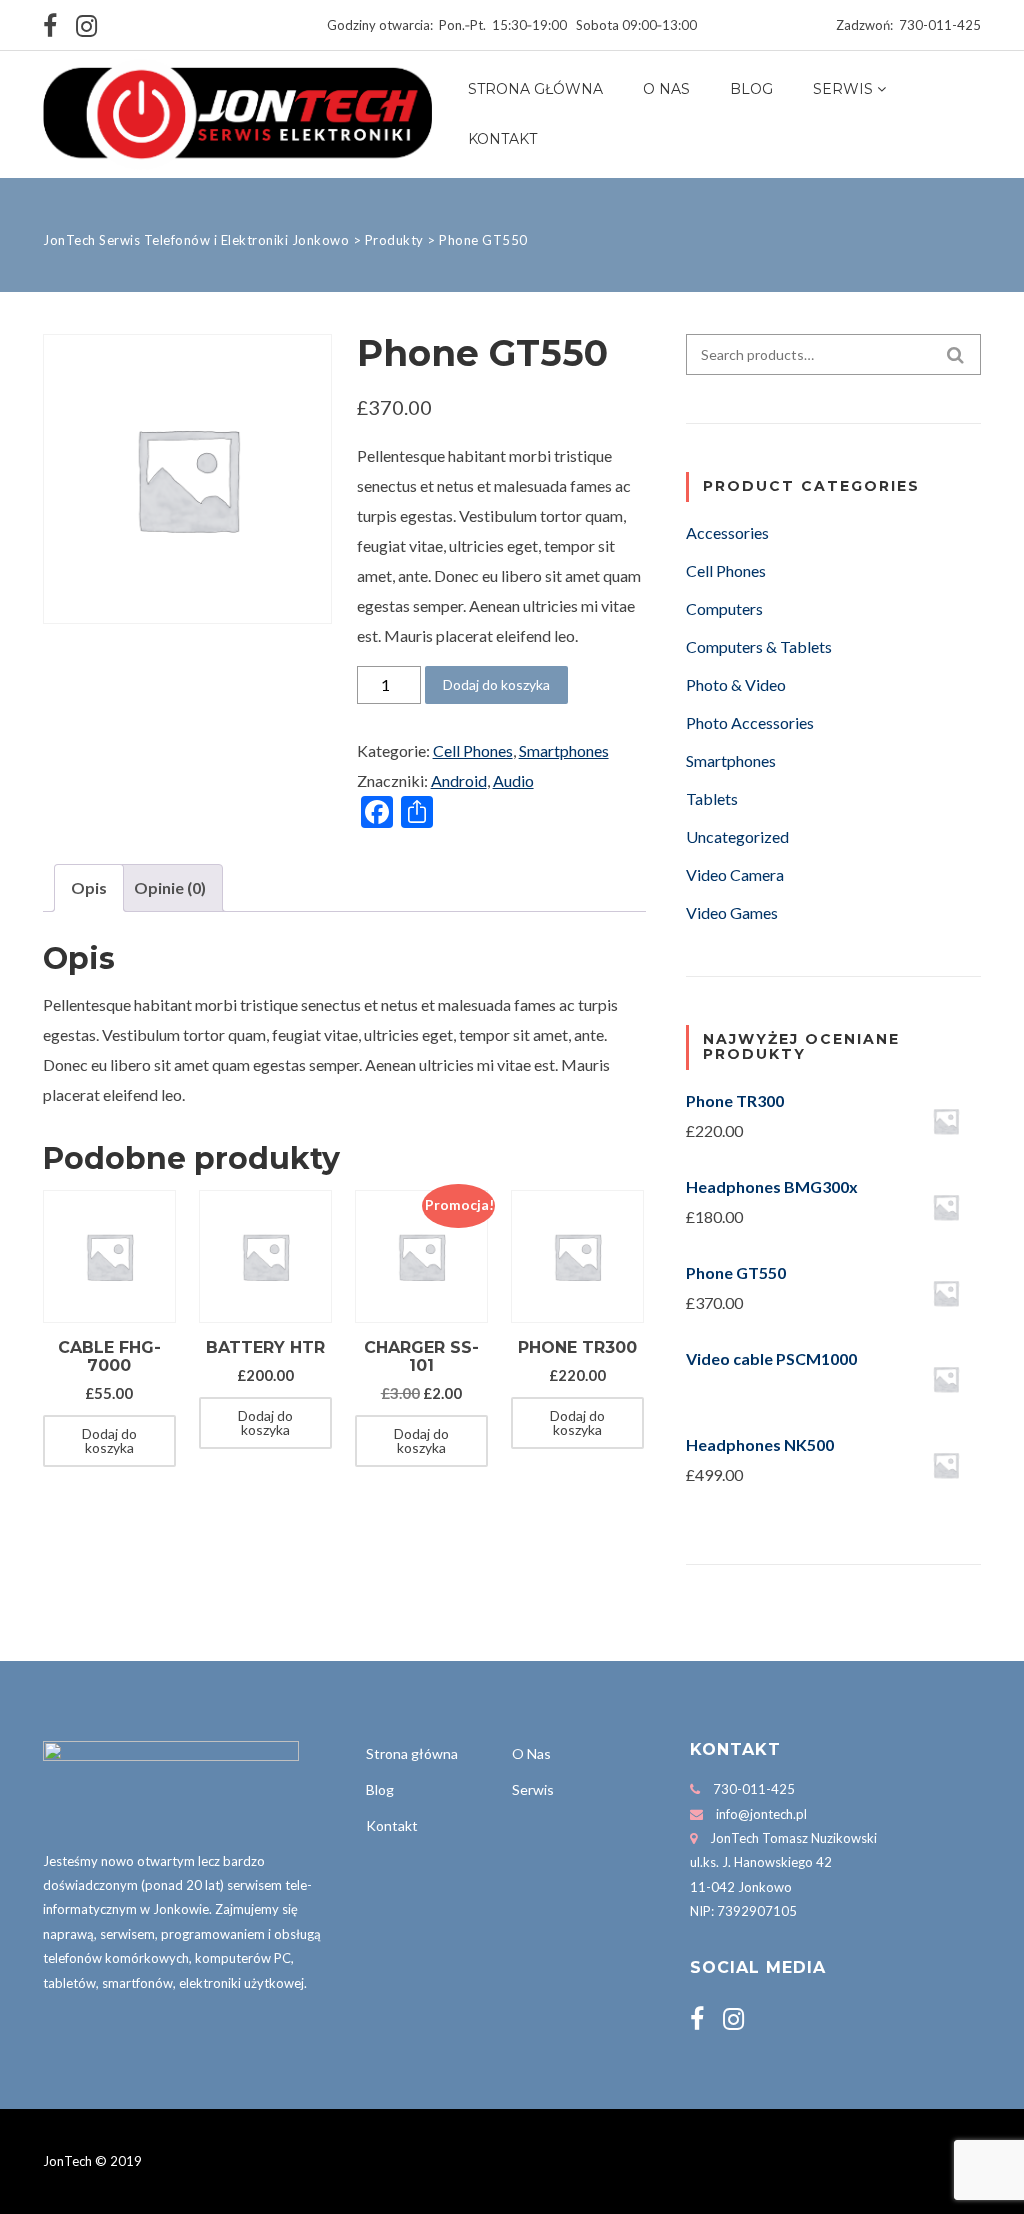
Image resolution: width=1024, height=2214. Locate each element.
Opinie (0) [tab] (170, 887)
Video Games (732, 912)
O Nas (666, 89)
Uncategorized (737, 836)
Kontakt (502, 139)
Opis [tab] (89, 887)
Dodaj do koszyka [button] (109, 1440)
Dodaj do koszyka (496, 684)
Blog (751, 89)
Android (459, 780)
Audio (513, 780)
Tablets (712, 798)
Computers (724, 608)
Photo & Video (736, 684)
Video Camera (735, 874)
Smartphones (564, 750)
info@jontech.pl (761, 1814)
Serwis (843, 89)
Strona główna (535, 89)
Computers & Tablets (759, 646)
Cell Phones (473, 750)
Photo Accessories (750, 722)
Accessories (727, 532)
